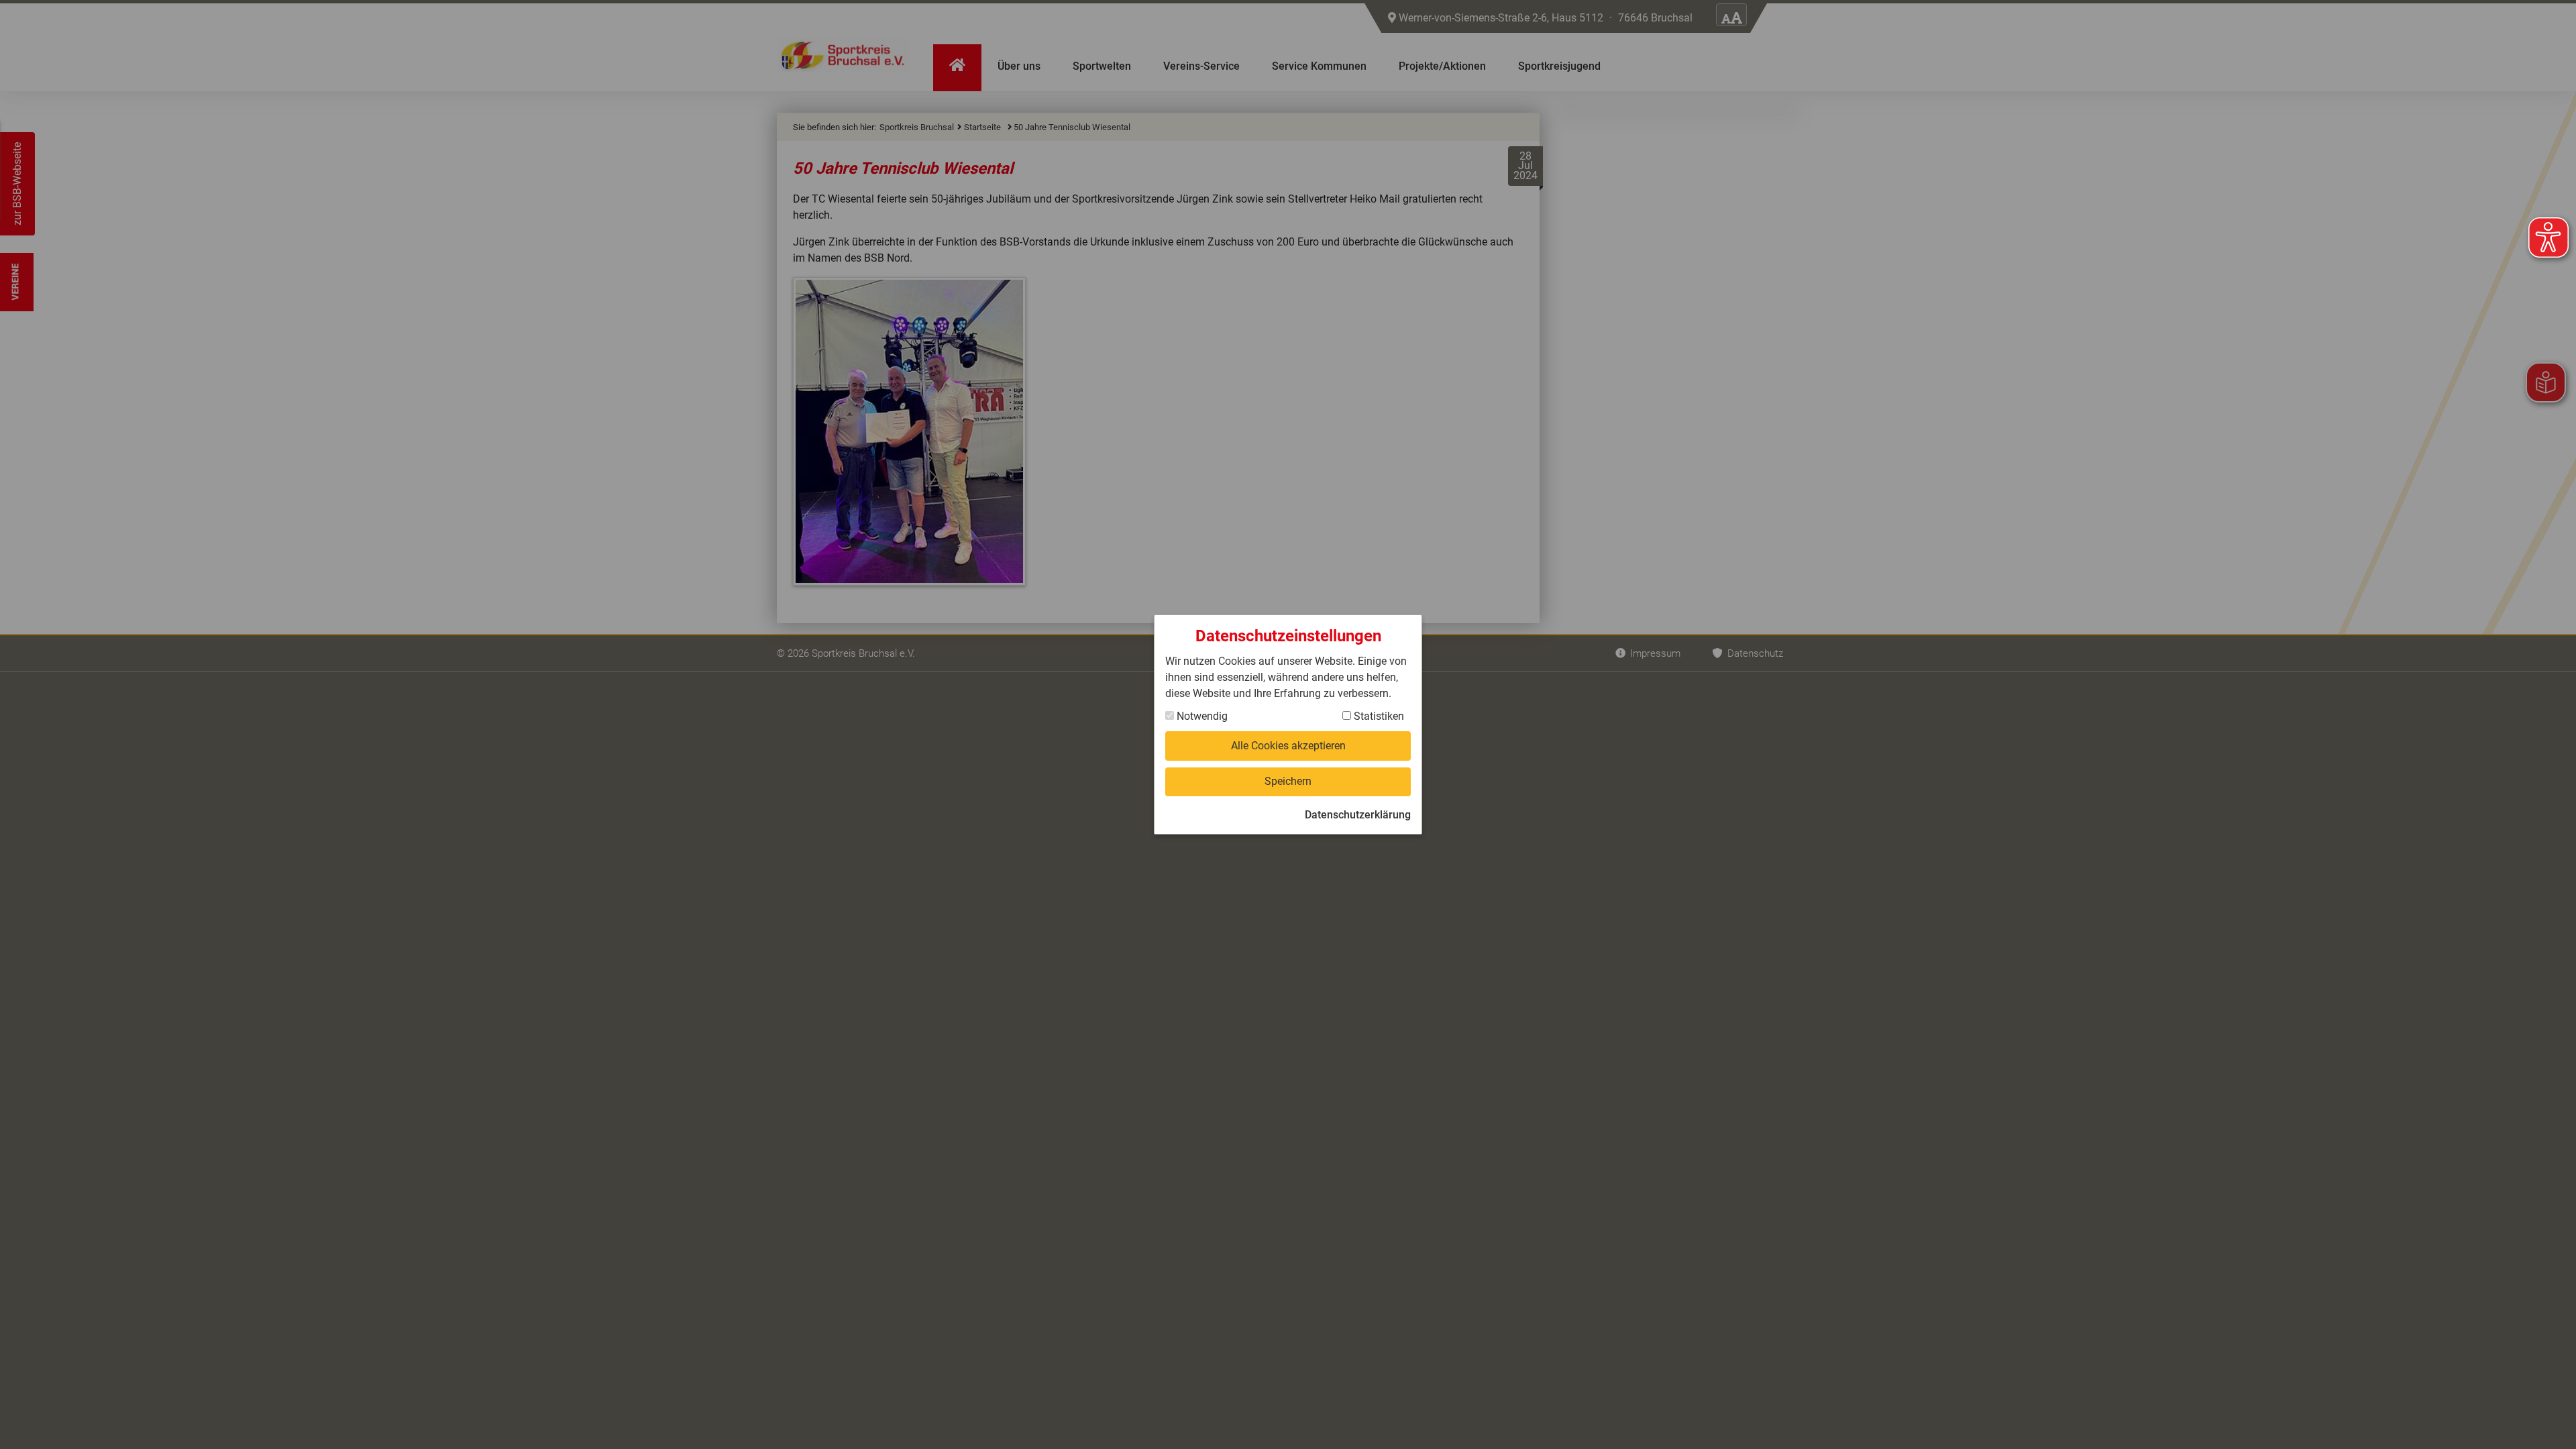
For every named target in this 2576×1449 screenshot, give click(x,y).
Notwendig (1201, 716)
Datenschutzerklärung (1358, 815)
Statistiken (1378, 716)
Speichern (1288, 781)
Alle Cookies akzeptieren (1288, 746)
